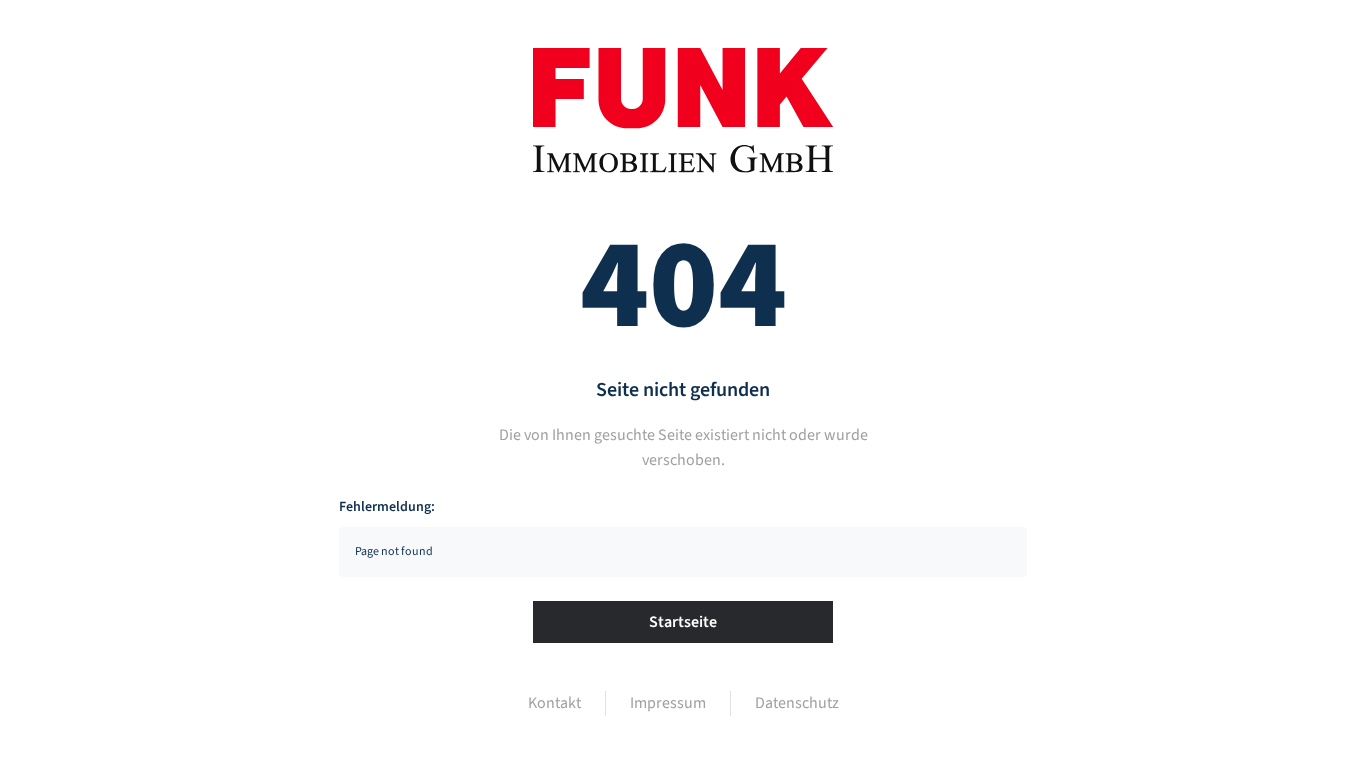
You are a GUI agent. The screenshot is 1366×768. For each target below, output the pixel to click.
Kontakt (554, 703)
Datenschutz (797, 703)
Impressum (668, 703)
